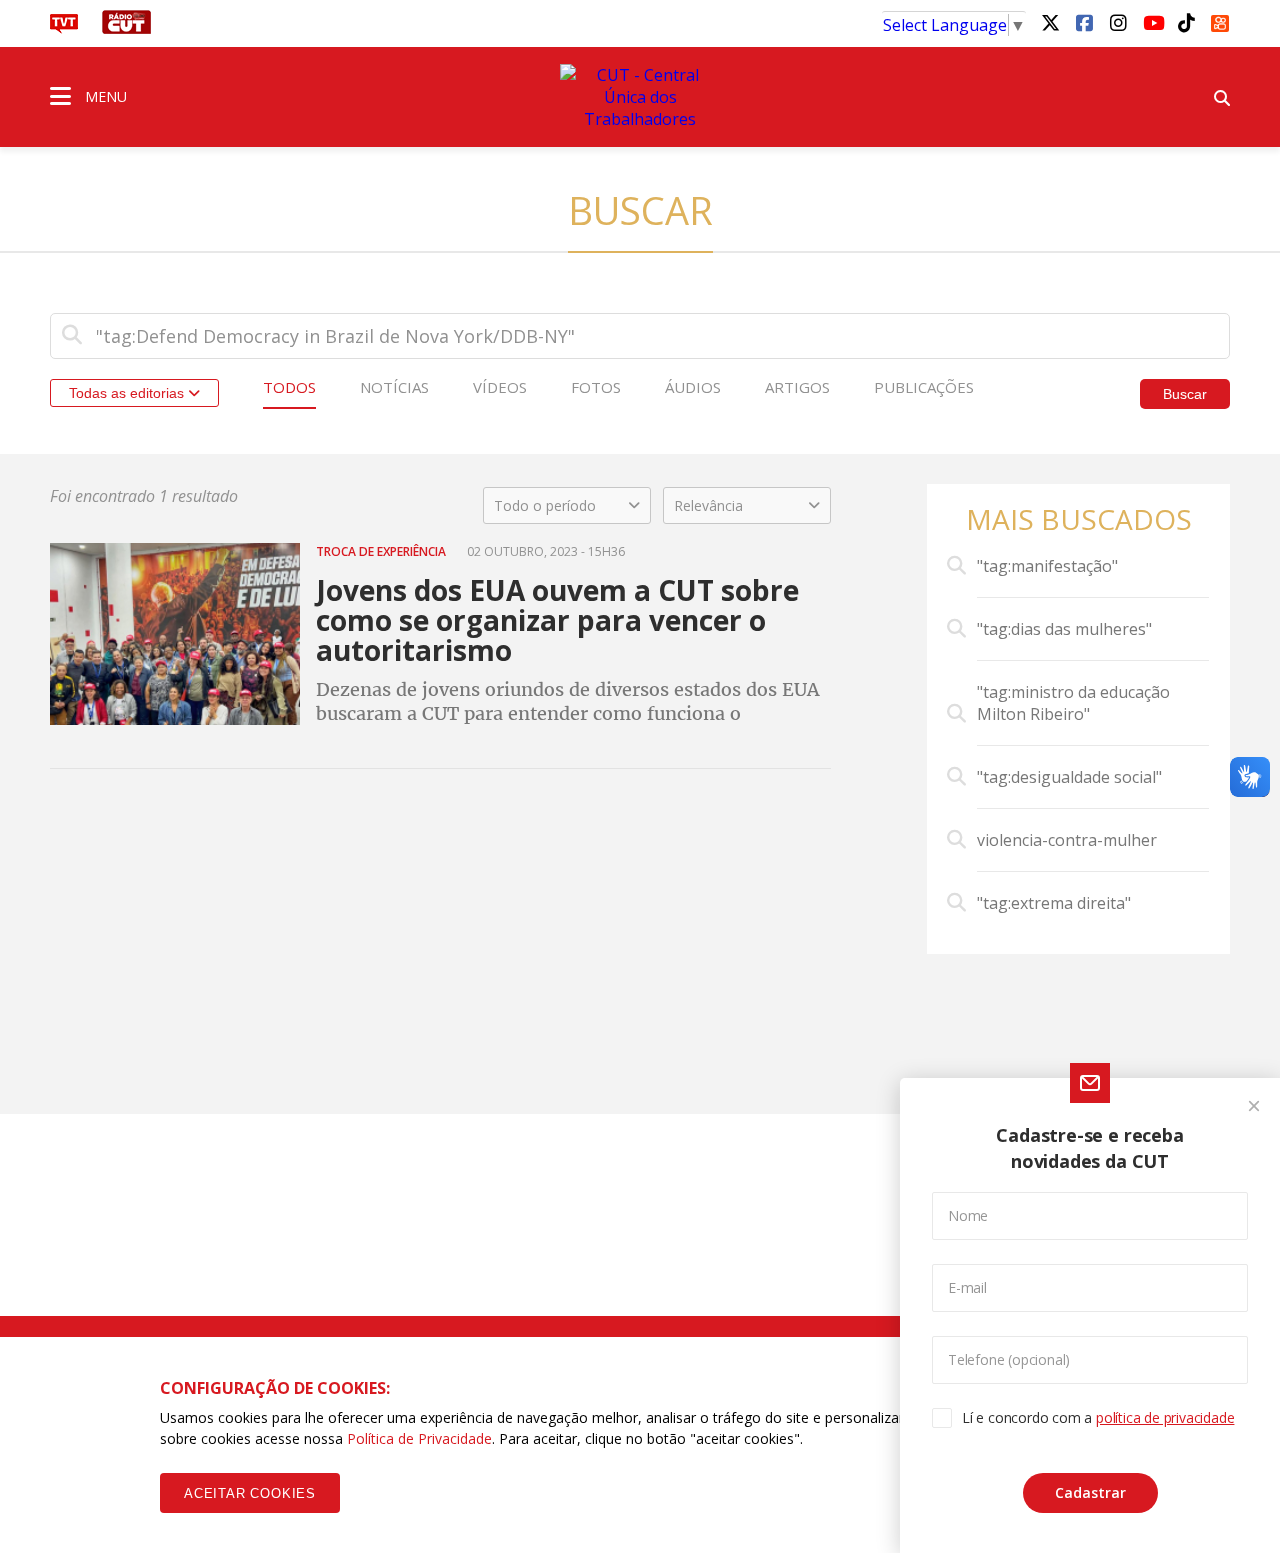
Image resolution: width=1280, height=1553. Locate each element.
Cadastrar (1090, 1492)
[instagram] (1118, 22)
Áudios (693, 387)
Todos (289, 387)
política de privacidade (1165, 1417)
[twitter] (1050, 22)
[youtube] (1152, 22)
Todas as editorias (128, 393)
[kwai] (1220, 20)
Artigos (797, 387)
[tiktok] (1186, 22)
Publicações (924, 387)
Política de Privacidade (419, 1438)
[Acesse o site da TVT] (64, 28)
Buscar (1185, 394)
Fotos (596, 387)
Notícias (394, 387)
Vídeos (500, 387)
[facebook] (1084, 22)
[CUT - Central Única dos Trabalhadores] (640, 97)
